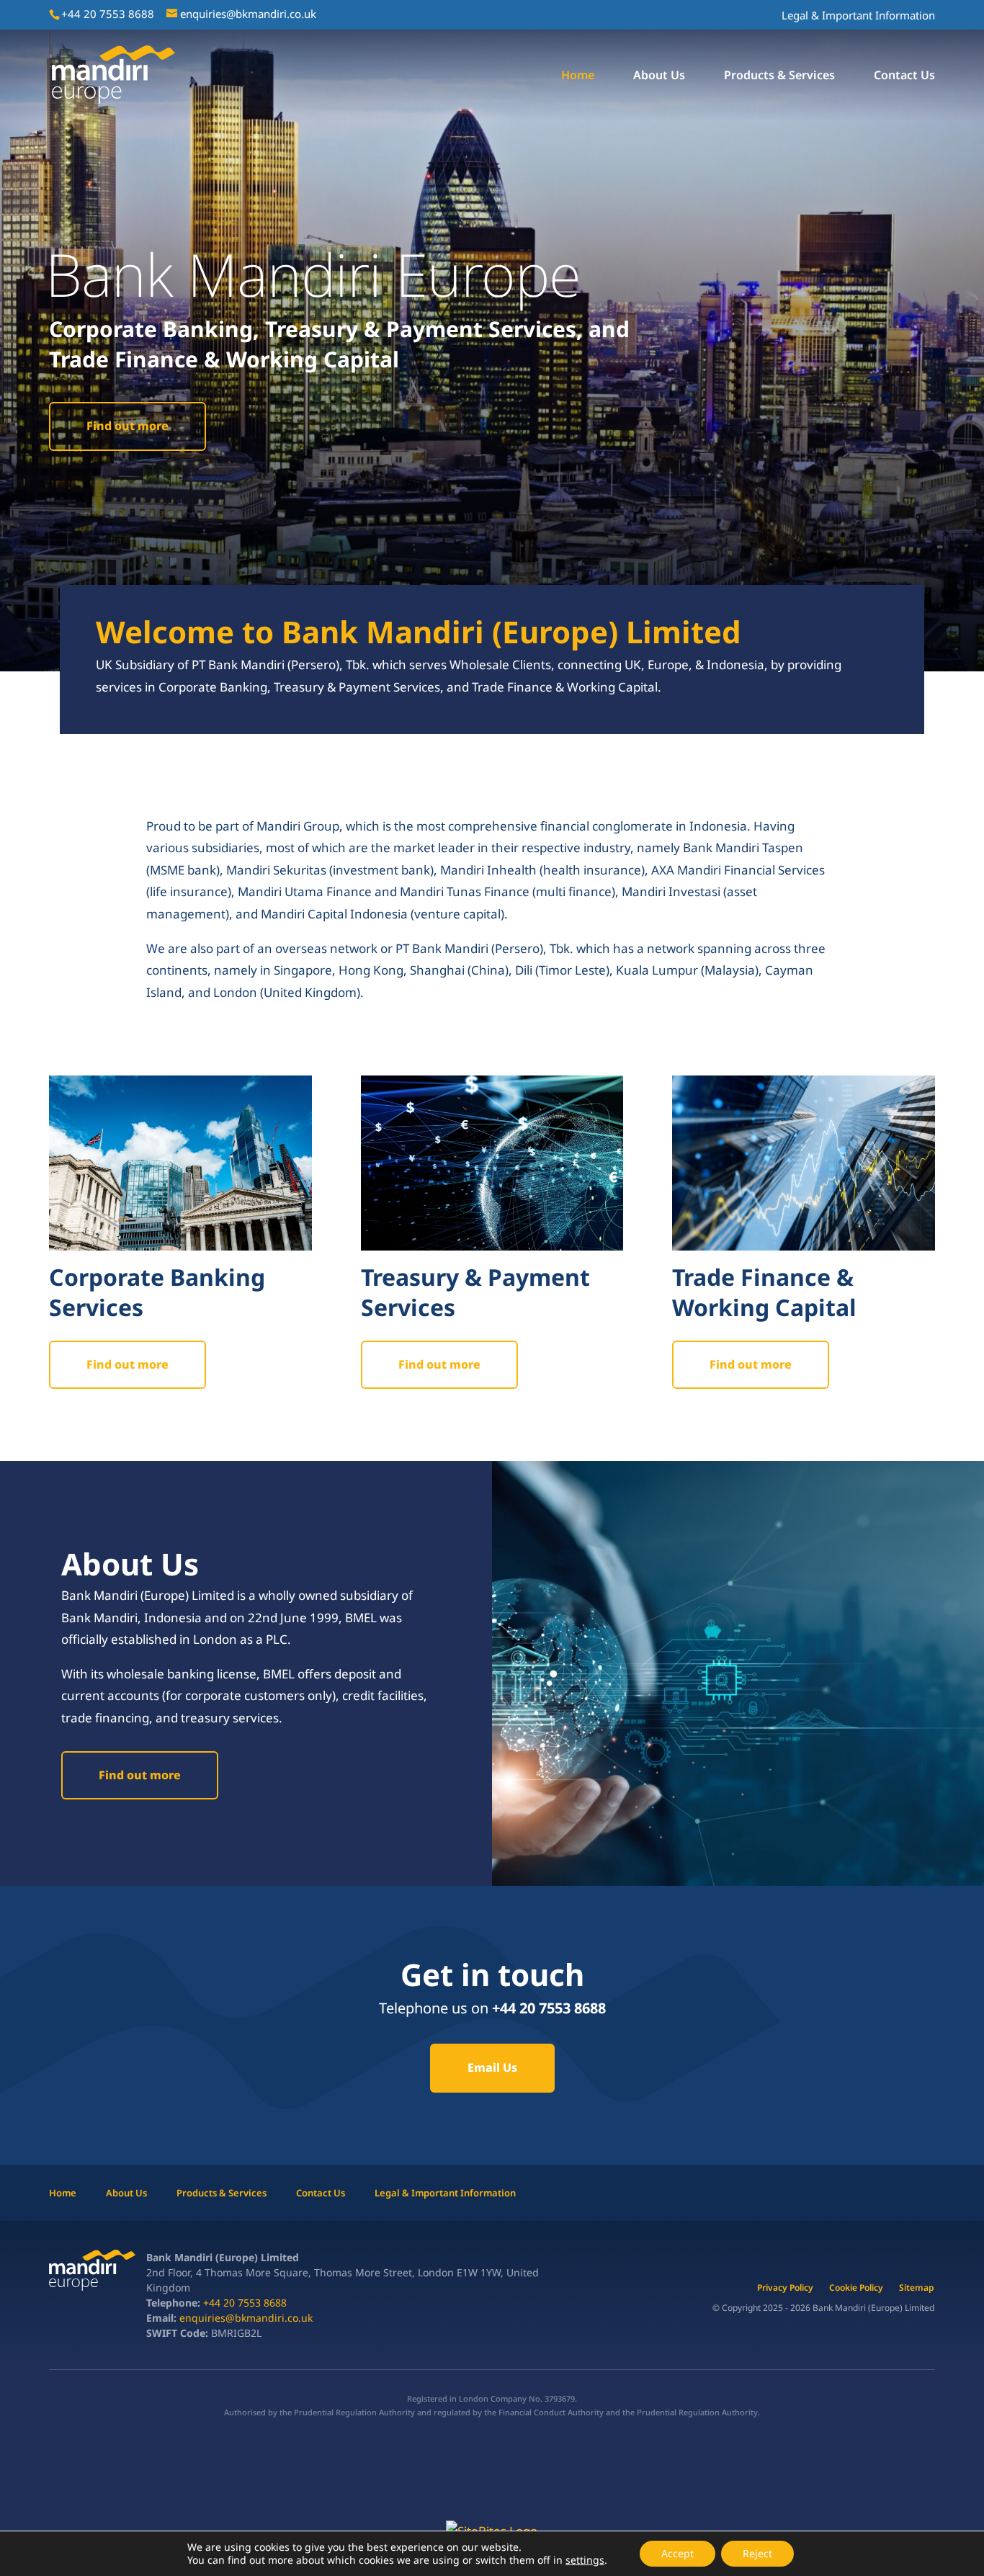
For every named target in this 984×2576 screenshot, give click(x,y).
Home (578, 76)
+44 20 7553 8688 (243, 2303)
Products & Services (779, 76)
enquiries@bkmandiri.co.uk (246, 2318)
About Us (659, 76)
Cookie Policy (856, 2288)
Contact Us (904, 76)
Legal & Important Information (858, 15)
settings (585, 2560)
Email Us (492, 2067)
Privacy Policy (785, 2288)
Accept (677, 2553)
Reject (757, 2553)
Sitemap (917, 2288)
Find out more (128, 426)
